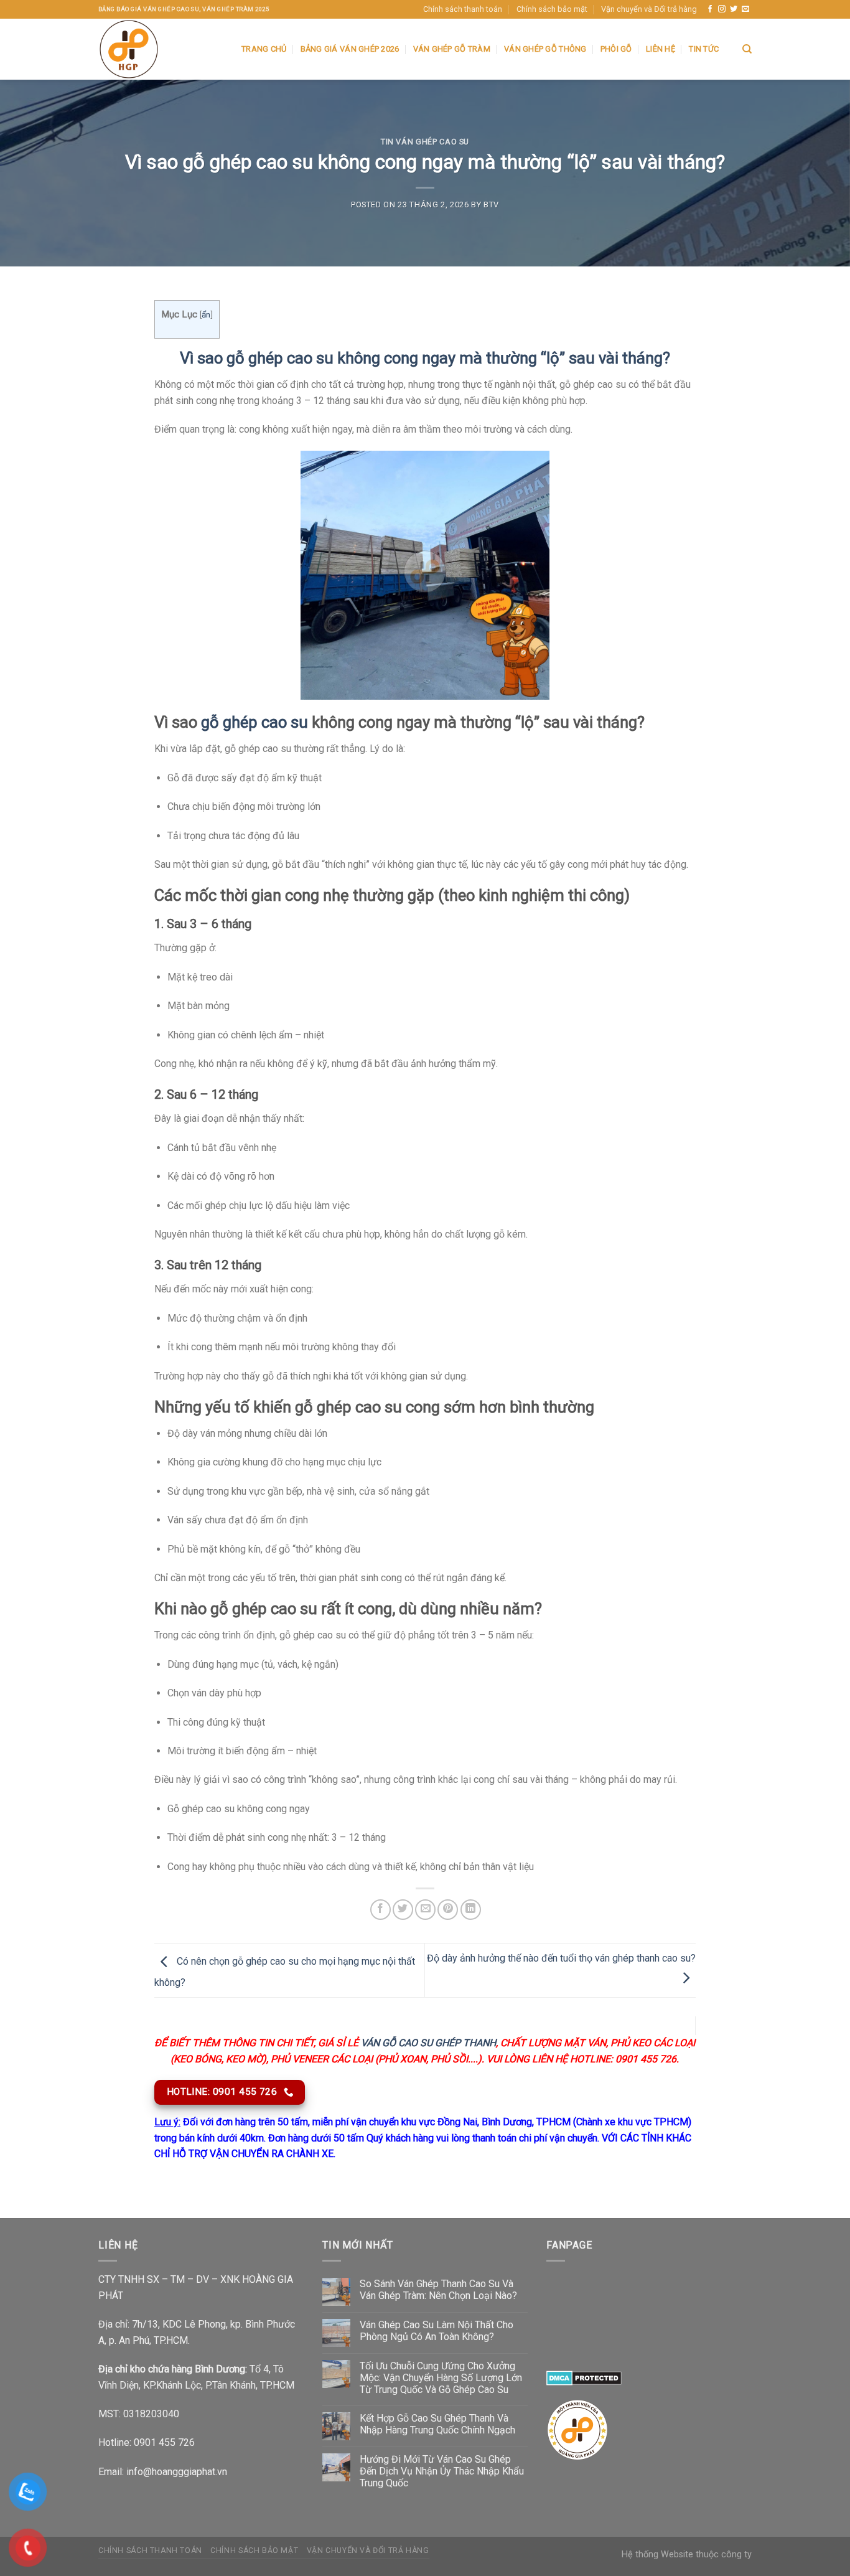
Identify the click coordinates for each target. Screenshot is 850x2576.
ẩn (206, 314)
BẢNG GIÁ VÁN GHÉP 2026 (350, 49)
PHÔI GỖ (616, 49)
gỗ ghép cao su (255, 722)
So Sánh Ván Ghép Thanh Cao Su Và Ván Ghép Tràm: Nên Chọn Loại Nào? (438, 2290)
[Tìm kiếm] (747, 49)
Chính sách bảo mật (552, 9)
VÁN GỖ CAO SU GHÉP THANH (428, 2043)
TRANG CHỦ (264, 49)
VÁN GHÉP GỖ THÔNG (545, 49)
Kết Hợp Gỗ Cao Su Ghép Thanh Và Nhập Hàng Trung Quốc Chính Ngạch (437, 2424)
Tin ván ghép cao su (425, 142)
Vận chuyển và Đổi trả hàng (649, 9)
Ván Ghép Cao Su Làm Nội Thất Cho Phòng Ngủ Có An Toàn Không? (437, 2331)
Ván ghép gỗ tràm (452, 49)
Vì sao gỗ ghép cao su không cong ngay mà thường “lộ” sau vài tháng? (425, 358)
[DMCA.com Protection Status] (584, 2378)
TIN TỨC (704, 49)
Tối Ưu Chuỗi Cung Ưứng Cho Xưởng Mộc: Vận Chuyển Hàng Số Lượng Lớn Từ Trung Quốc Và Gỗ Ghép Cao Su (441, 2378)
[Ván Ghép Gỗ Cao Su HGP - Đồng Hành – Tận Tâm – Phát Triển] (161, 49)
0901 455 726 (164, 2442)
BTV (491, 204)
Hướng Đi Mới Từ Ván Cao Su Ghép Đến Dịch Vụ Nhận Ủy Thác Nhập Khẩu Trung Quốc (442, 2471)
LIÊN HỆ (661, 49)
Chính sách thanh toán (463, 9)
